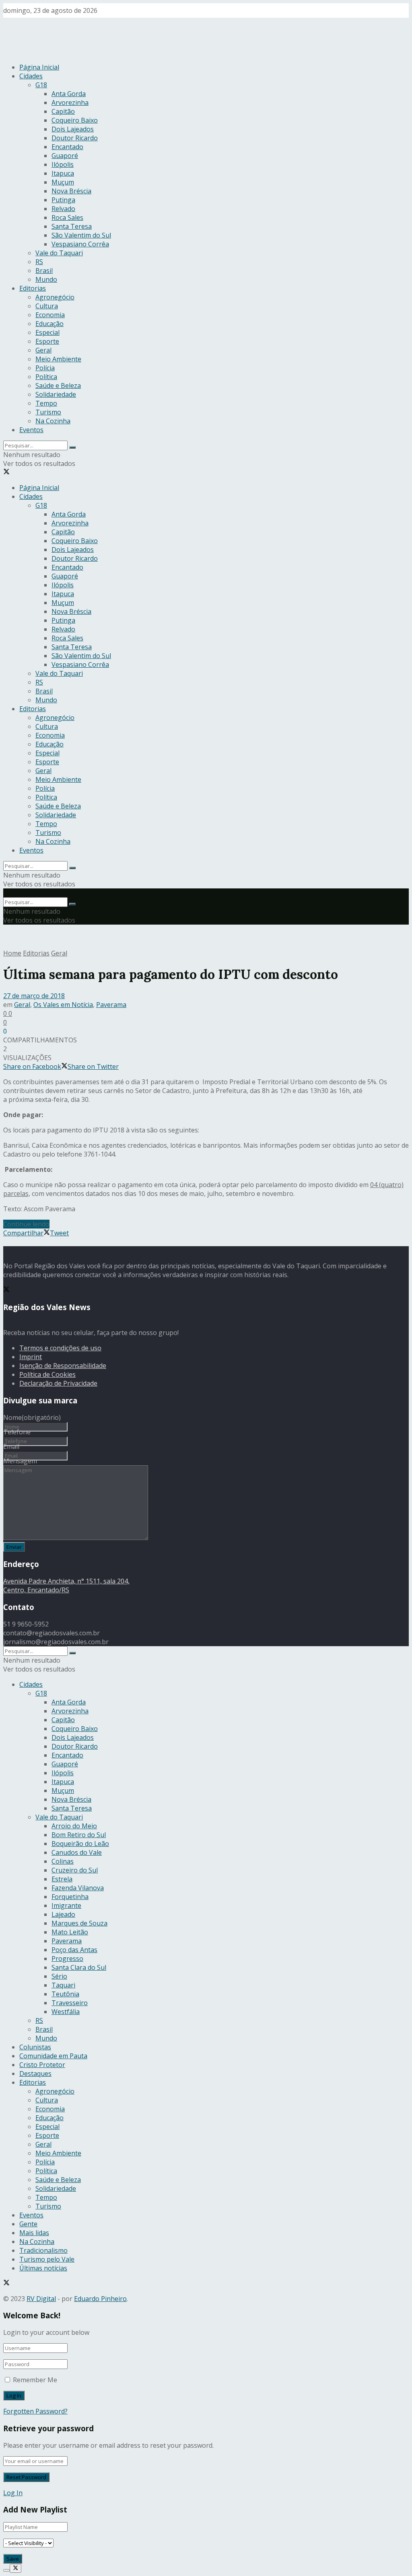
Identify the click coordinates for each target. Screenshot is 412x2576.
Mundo (46, 279)
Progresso (67, 1959)
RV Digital (41, 2299)
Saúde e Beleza (58, 386)
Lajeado (63, 1914)
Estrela (62, 1879)
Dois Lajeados (73, 129)
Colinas (63, 1861)
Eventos (31, 430)
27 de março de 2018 (34, 996)
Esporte (47, 341)
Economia (50, 315)
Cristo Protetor (42, 2065)
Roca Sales (67, 217)
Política (46, 377)
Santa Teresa (72, 226)
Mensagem (20, 1461)
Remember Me (35, 2380)
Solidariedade (56, 394)
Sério (59, 1976)
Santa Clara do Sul (79, 1967)
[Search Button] (72, 447)
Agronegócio (55, 297)
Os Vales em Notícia (63, 1005)
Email (11, 1446)
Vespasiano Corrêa (80, 244)
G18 (41, 85)
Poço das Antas (74, 1950)
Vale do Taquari (59, 253)
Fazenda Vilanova (78, 1888)
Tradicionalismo (43, 2250)
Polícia (45, 368)
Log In (13, 2493)
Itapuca (63, 173)
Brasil (44, 271)
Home (12, 953)
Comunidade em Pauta (53, 2056)
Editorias (33, 288)
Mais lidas (34, 2233)
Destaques (35, 2074)
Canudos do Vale (77, 1852)
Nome (32, 1417)
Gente (28, 2224)
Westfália (66, 2012)
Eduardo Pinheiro (100, 2299)
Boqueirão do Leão (80, 1844)
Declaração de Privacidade (58, 1383)
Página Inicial (39, 67)
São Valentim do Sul (81, 235)
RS (39, 262)
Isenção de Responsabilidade (63, 1366)
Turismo (48, 412)
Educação (49, 324)
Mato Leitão (70, 1932)
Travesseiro (70, 2003)
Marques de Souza (79, 1923)
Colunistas (35, 2047)
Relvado (63, 209)
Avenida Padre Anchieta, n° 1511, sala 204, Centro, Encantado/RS (66, 1585)
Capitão (63, 111)
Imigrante (66, 1905)
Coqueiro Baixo (75, 120)
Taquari (63, 1985)
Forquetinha (70, 1897)
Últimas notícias (43, 2268)
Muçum (63, 182)
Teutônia (65, 1994)
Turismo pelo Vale (47, 2259)
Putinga (63, 200)
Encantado (67, 147)
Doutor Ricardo (75, 138)
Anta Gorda (69, 94)
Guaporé (65, 156)
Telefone (17, 1432)
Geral (43, 350)
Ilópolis (63, 164)
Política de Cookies (47, 1374)
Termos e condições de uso (60, 1348)
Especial (47, 332)
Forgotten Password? (35, 2411)
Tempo (46, 403)
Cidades (31, 76)
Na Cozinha (53, 421)
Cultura (47, 306)
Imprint (31, 1357)
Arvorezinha (70, 103)
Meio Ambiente (58, 359)
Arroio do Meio (74, 1826)
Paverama (111, 1005)
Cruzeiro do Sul (75, 1870)
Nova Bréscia (71, 191)
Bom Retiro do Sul (79, 1835)
